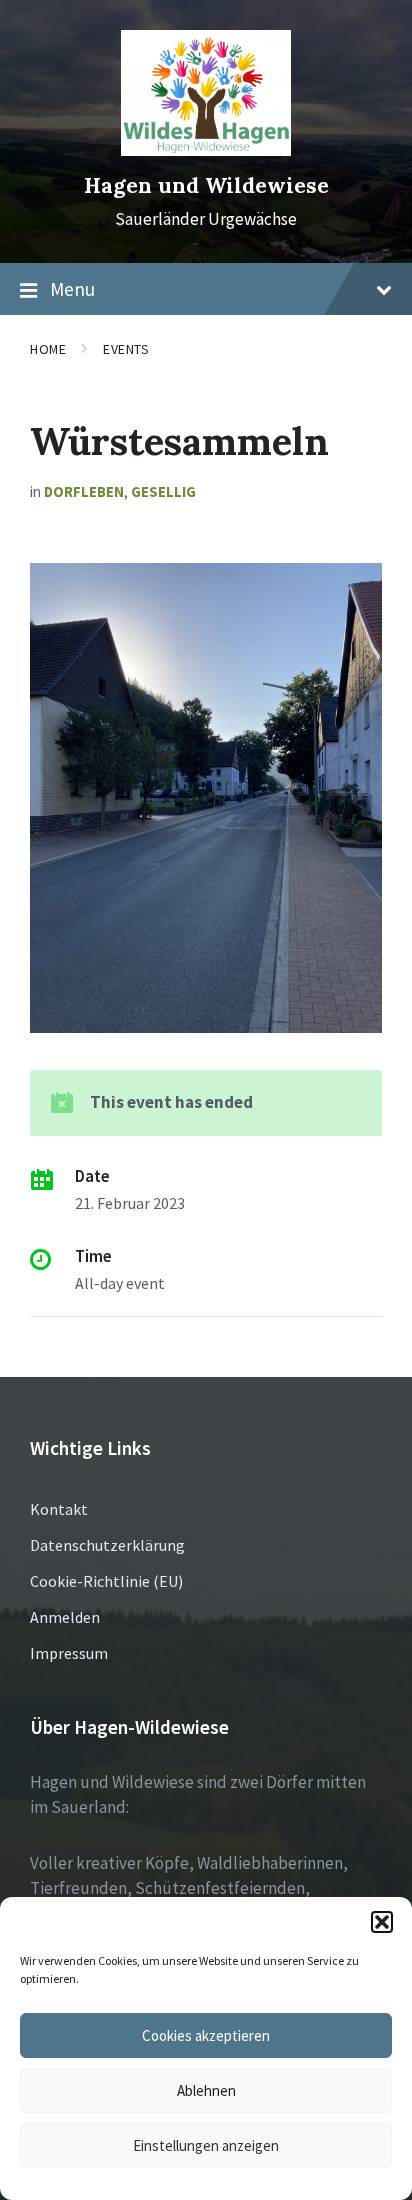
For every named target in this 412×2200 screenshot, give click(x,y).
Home (48, 349)
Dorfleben (84, 491)
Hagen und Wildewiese (206, 185)
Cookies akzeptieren (206, 2035)
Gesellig (163, 491)
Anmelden (65, 1617)
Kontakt (59, 1509)
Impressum (69, 1653)
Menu (72, 289)
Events (126, 349)
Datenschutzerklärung (107, 1545)
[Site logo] (206, 150)
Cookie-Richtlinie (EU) (106, 1581)
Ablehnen (206, 2090)
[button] (382, 1922)
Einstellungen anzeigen (206, 2145)
